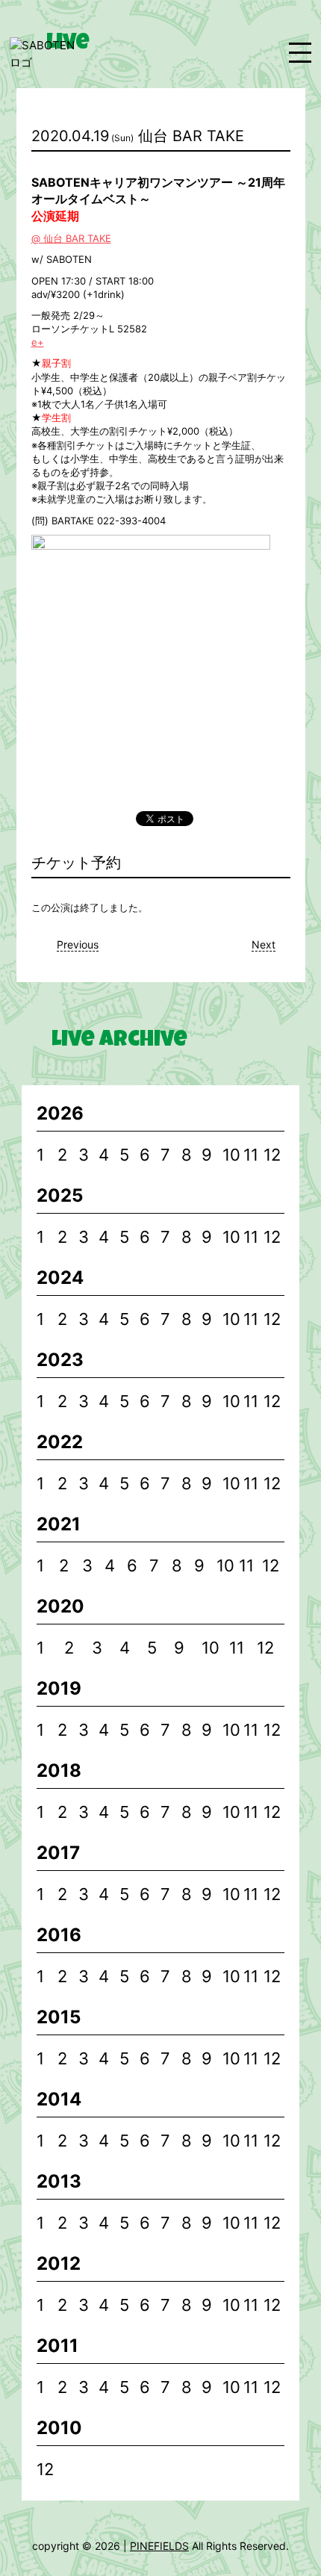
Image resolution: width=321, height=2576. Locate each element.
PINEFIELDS (159, 2546)
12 (272, 1155)
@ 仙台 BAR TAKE (71, 238)
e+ (38, 342)
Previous (78, 944)
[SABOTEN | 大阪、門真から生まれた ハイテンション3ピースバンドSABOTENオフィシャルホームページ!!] (47, 54)
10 (231, 1155)
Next (264, 944)
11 (251, 1155)
